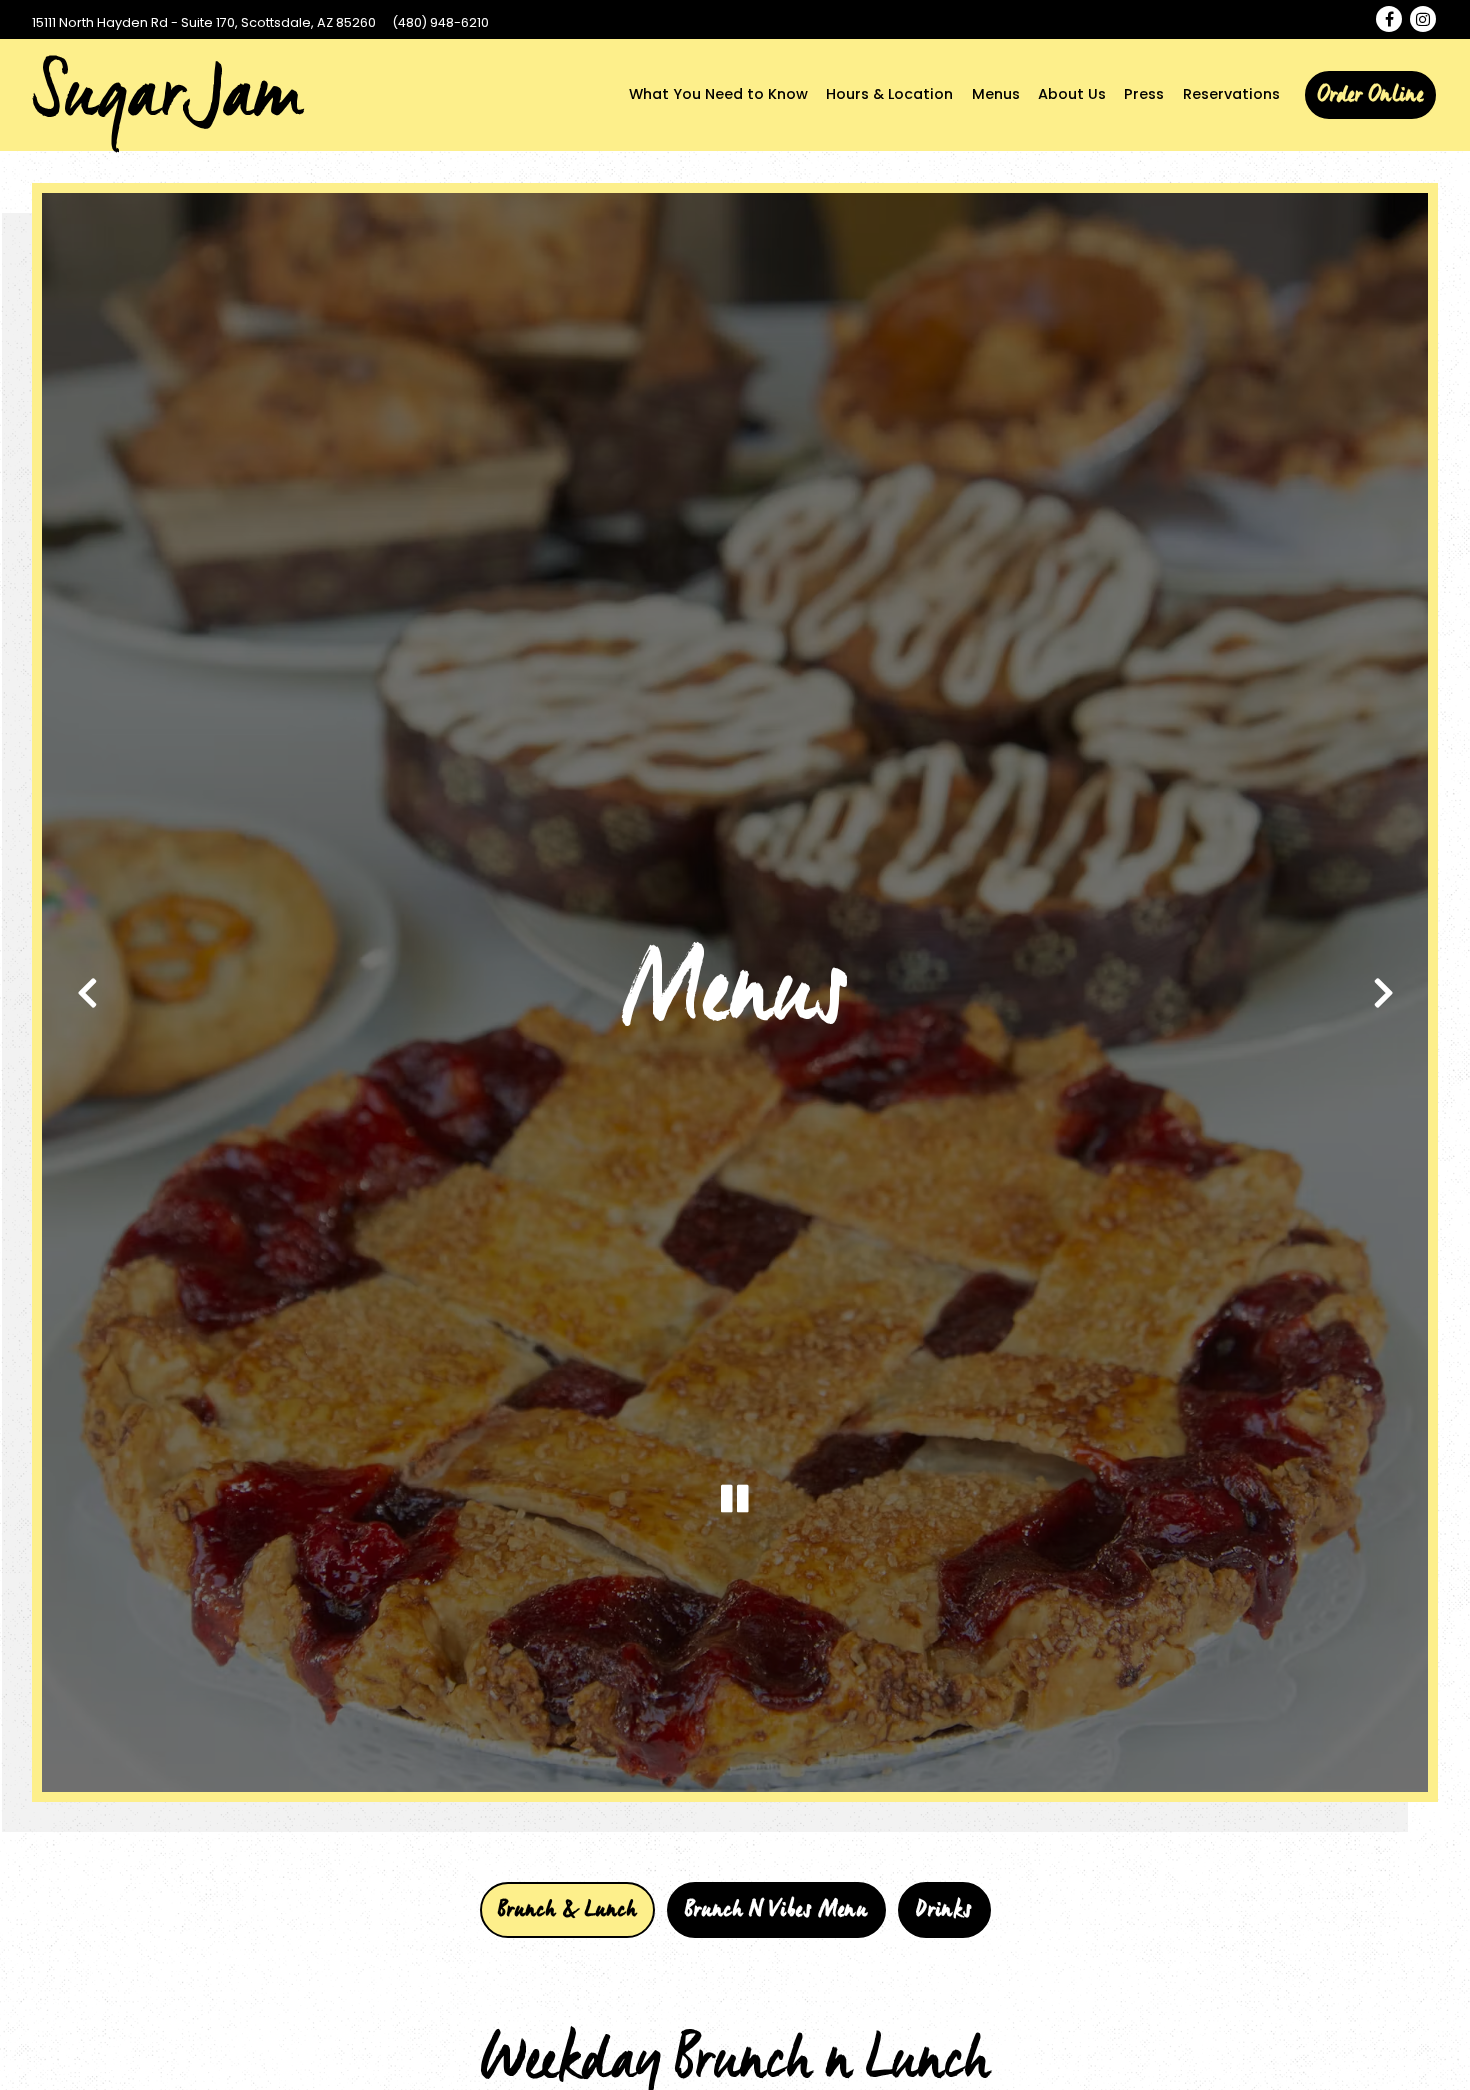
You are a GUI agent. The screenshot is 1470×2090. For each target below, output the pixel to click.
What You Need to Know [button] (718, 94)
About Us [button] (1072, 94)
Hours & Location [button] (889, 94)
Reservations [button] (1231, 94)
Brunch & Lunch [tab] (567, 1922)
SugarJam (167, 95)
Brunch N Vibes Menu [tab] (776, 1922)
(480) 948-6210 (440, 22)
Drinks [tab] (944, 1922)
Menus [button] (996, 94)
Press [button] (1144, 94)
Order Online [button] (1370, 95)
